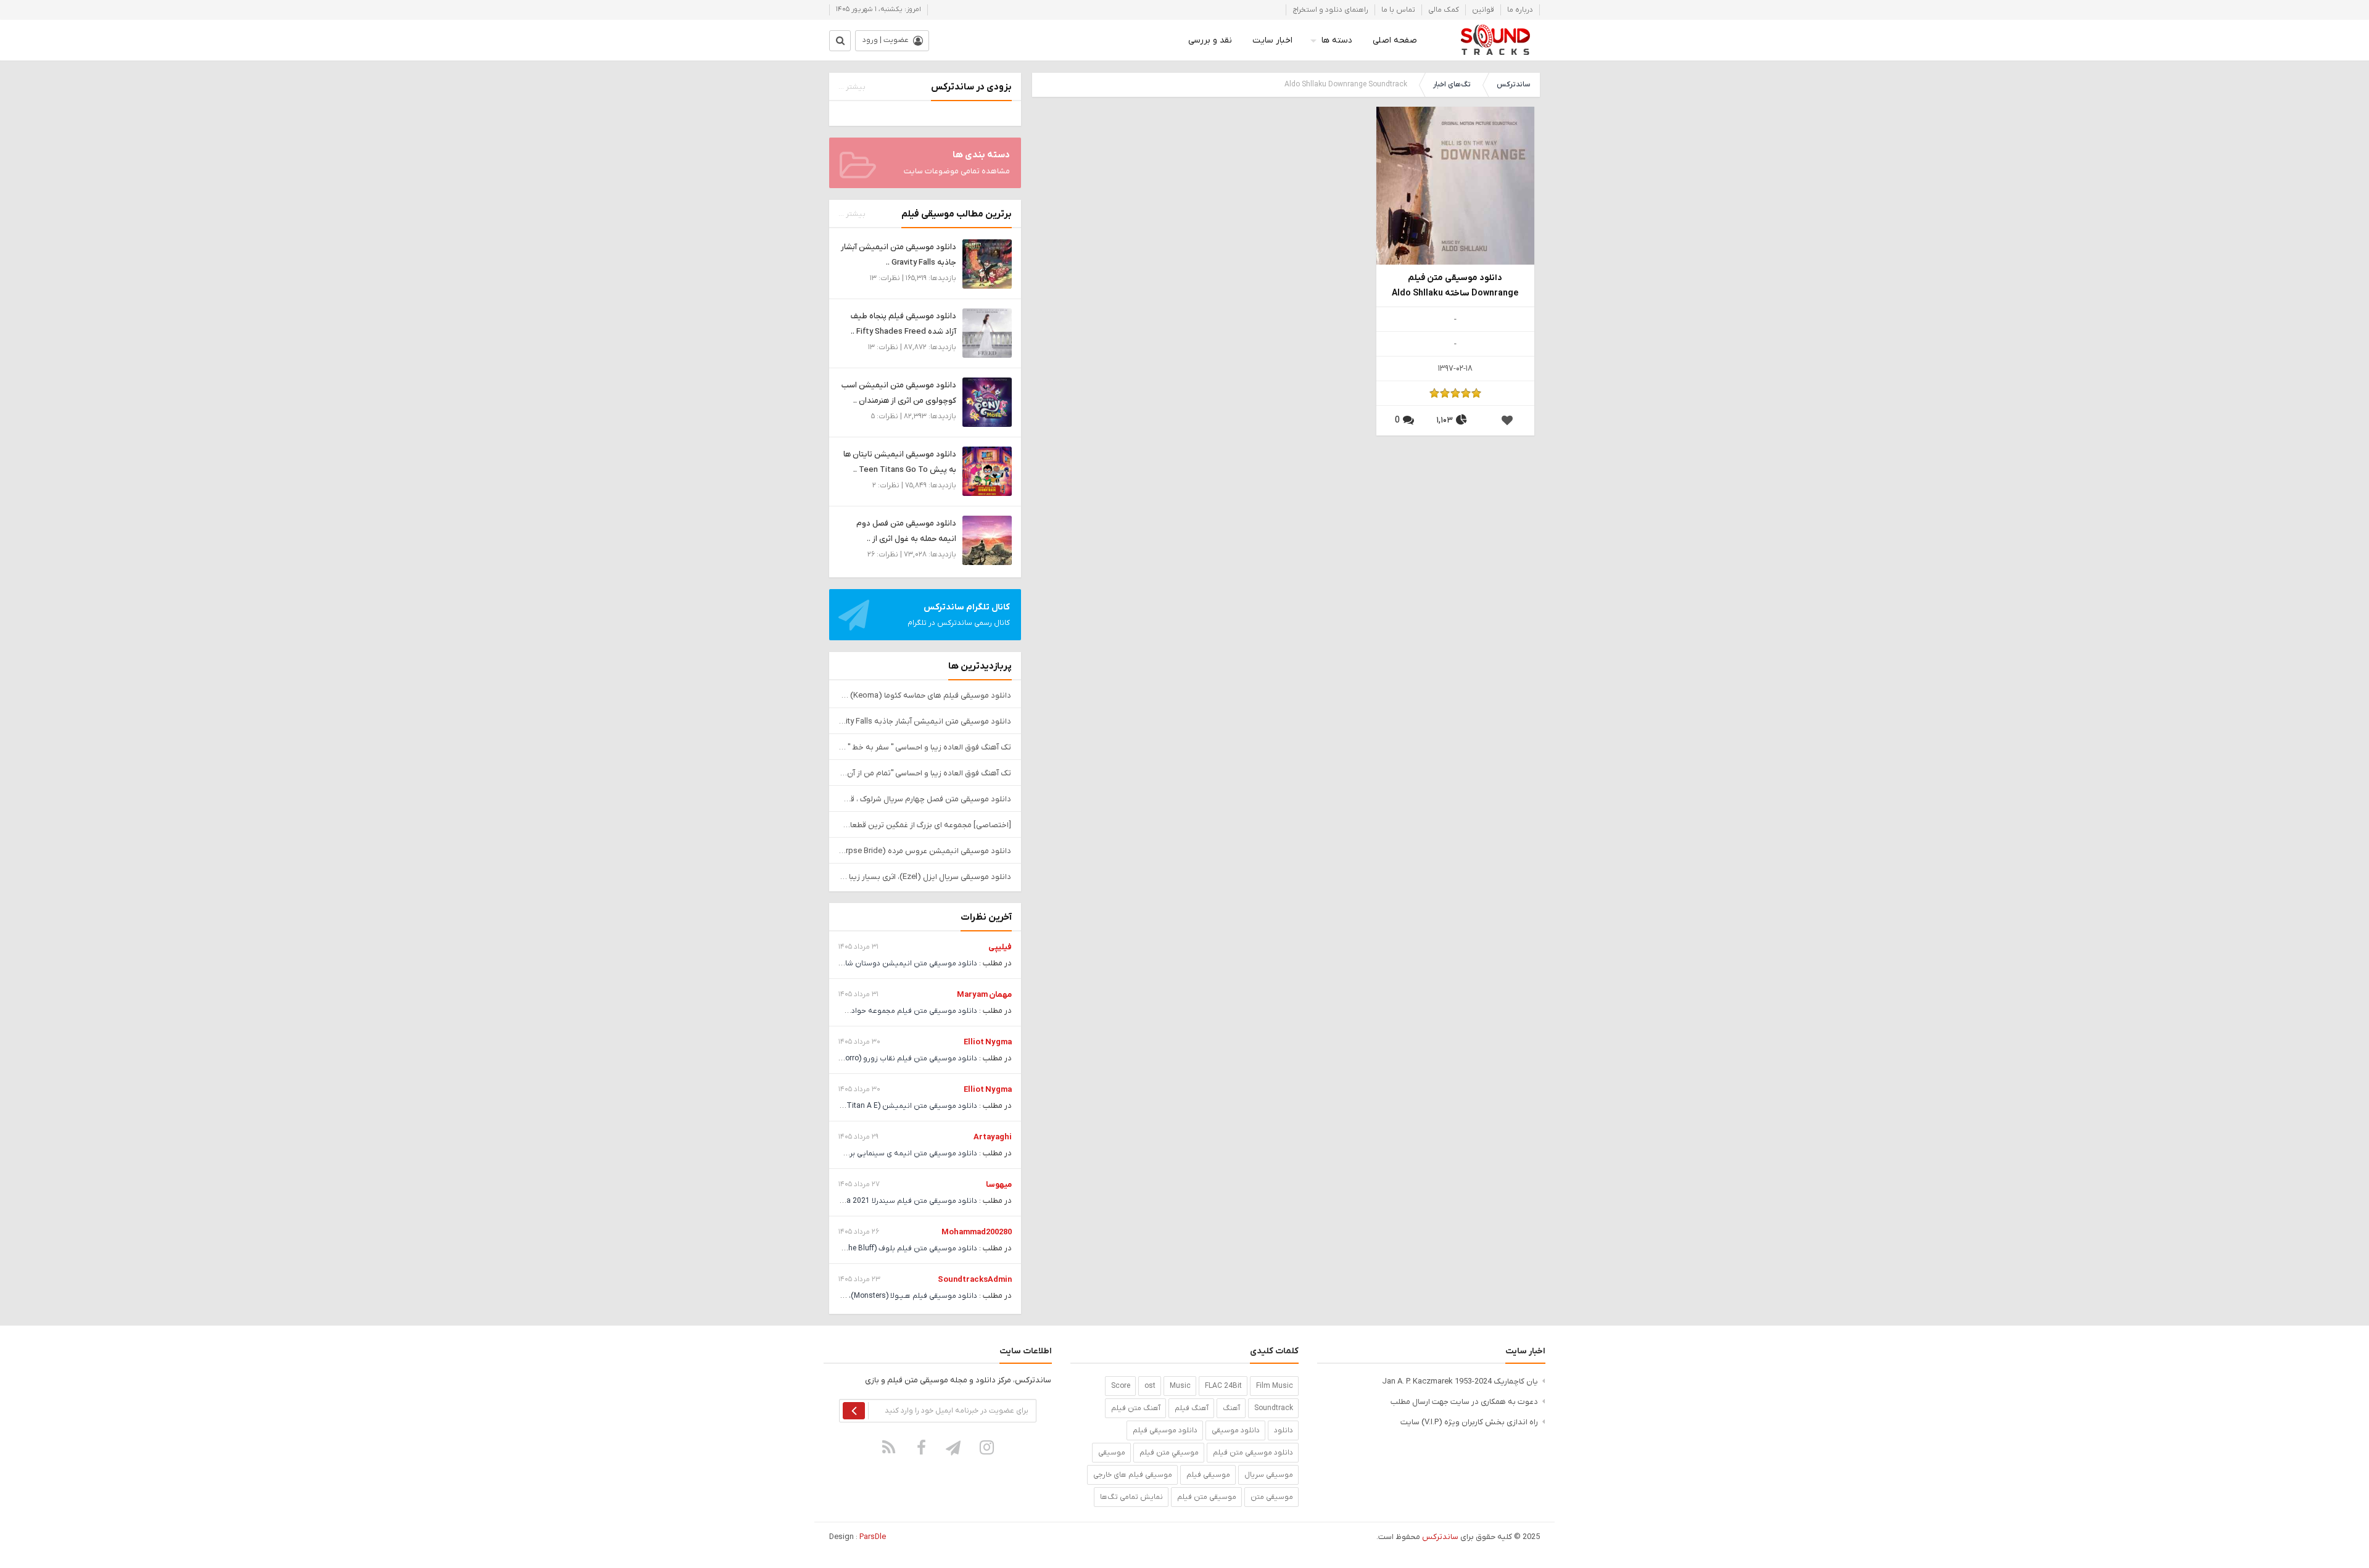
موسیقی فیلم (1208, 1475)
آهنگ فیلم (1192, 1408)
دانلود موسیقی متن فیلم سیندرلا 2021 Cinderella (897, 1201)
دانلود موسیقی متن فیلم (1253, 1453)
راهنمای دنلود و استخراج (1330, 10)
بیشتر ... (852, 87)
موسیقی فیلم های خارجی (1133, 1475)
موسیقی (1112, 1453)
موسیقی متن (1272, 1497)
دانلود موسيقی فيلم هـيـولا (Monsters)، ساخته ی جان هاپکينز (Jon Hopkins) (853, 1296)
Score (1121, 1386)
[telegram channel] (954, 1447)
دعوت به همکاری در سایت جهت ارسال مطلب (1464, 1402)
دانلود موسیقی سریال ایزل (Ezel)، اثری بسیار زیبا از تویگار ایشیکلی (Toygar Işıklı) (925, 877)
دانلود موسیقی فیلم (1165, 1430)
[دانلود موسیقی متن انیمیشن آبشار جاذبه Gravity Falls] (987, 264)
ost (1150, 1386)
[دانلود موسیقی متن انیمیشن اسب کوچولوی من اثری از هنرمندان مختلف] (987, 402)
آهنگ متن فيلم (1136, 1408)
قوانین (1483, 10)
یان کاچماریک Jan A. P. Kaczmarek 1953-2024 (1460, 1381)
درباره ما (1520, 10)
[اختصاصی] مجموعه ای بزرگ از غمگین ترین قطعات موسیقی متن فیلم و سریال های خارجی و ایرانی (925, 825)
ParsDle (873, 1537)
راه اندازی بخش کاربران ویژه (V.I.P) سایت (1469, 1422)
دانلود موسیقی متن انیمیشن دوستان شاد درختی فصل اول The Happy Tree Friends (843, 963)
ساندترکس (1513, 85)
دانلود (1284, 1430)
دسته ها (1337, 40)
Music (1180, 1386)
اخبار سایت (1272, 40)
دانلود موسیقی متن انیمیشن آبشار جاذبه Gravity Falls (925, 721)
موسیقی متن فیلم (1207, 1497)
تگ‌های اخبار (1452, 85)
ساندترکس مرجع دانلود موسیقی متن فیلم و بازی (1495, 40)
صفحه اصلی (1395, 40)
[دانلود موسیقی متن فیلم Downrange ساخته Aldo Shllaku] (1455, 185)
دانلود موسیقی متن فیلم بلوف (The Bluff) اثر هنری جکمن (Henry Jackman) (854, 1248)
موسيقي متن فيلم (1169, 1453)
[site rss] (889, 1447)
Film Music (1275, 1386)
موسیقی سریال (1269, 1475)
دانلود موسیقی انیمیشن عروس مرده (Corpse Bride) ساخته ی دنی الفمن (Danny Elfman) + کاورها (925, 851)
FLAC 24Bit (1223, 1386)
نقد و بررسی (1210, 40)
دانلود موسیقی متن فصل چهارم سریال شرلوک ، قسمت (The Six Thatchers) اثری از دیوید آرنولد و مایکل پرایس (925, 799)
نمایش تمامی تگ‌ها (1131, 1497)
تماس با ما (1398, 10)
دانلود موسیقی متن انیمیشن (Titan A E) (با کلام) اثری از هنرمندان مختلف (858, 1106)
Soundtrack (1274, 1408)
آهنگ (1231, 1408)
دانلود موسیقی (1236, 1430)
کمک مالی (1444, 10)
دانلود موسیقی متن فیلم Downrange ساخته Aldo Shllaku (1455, 286)
